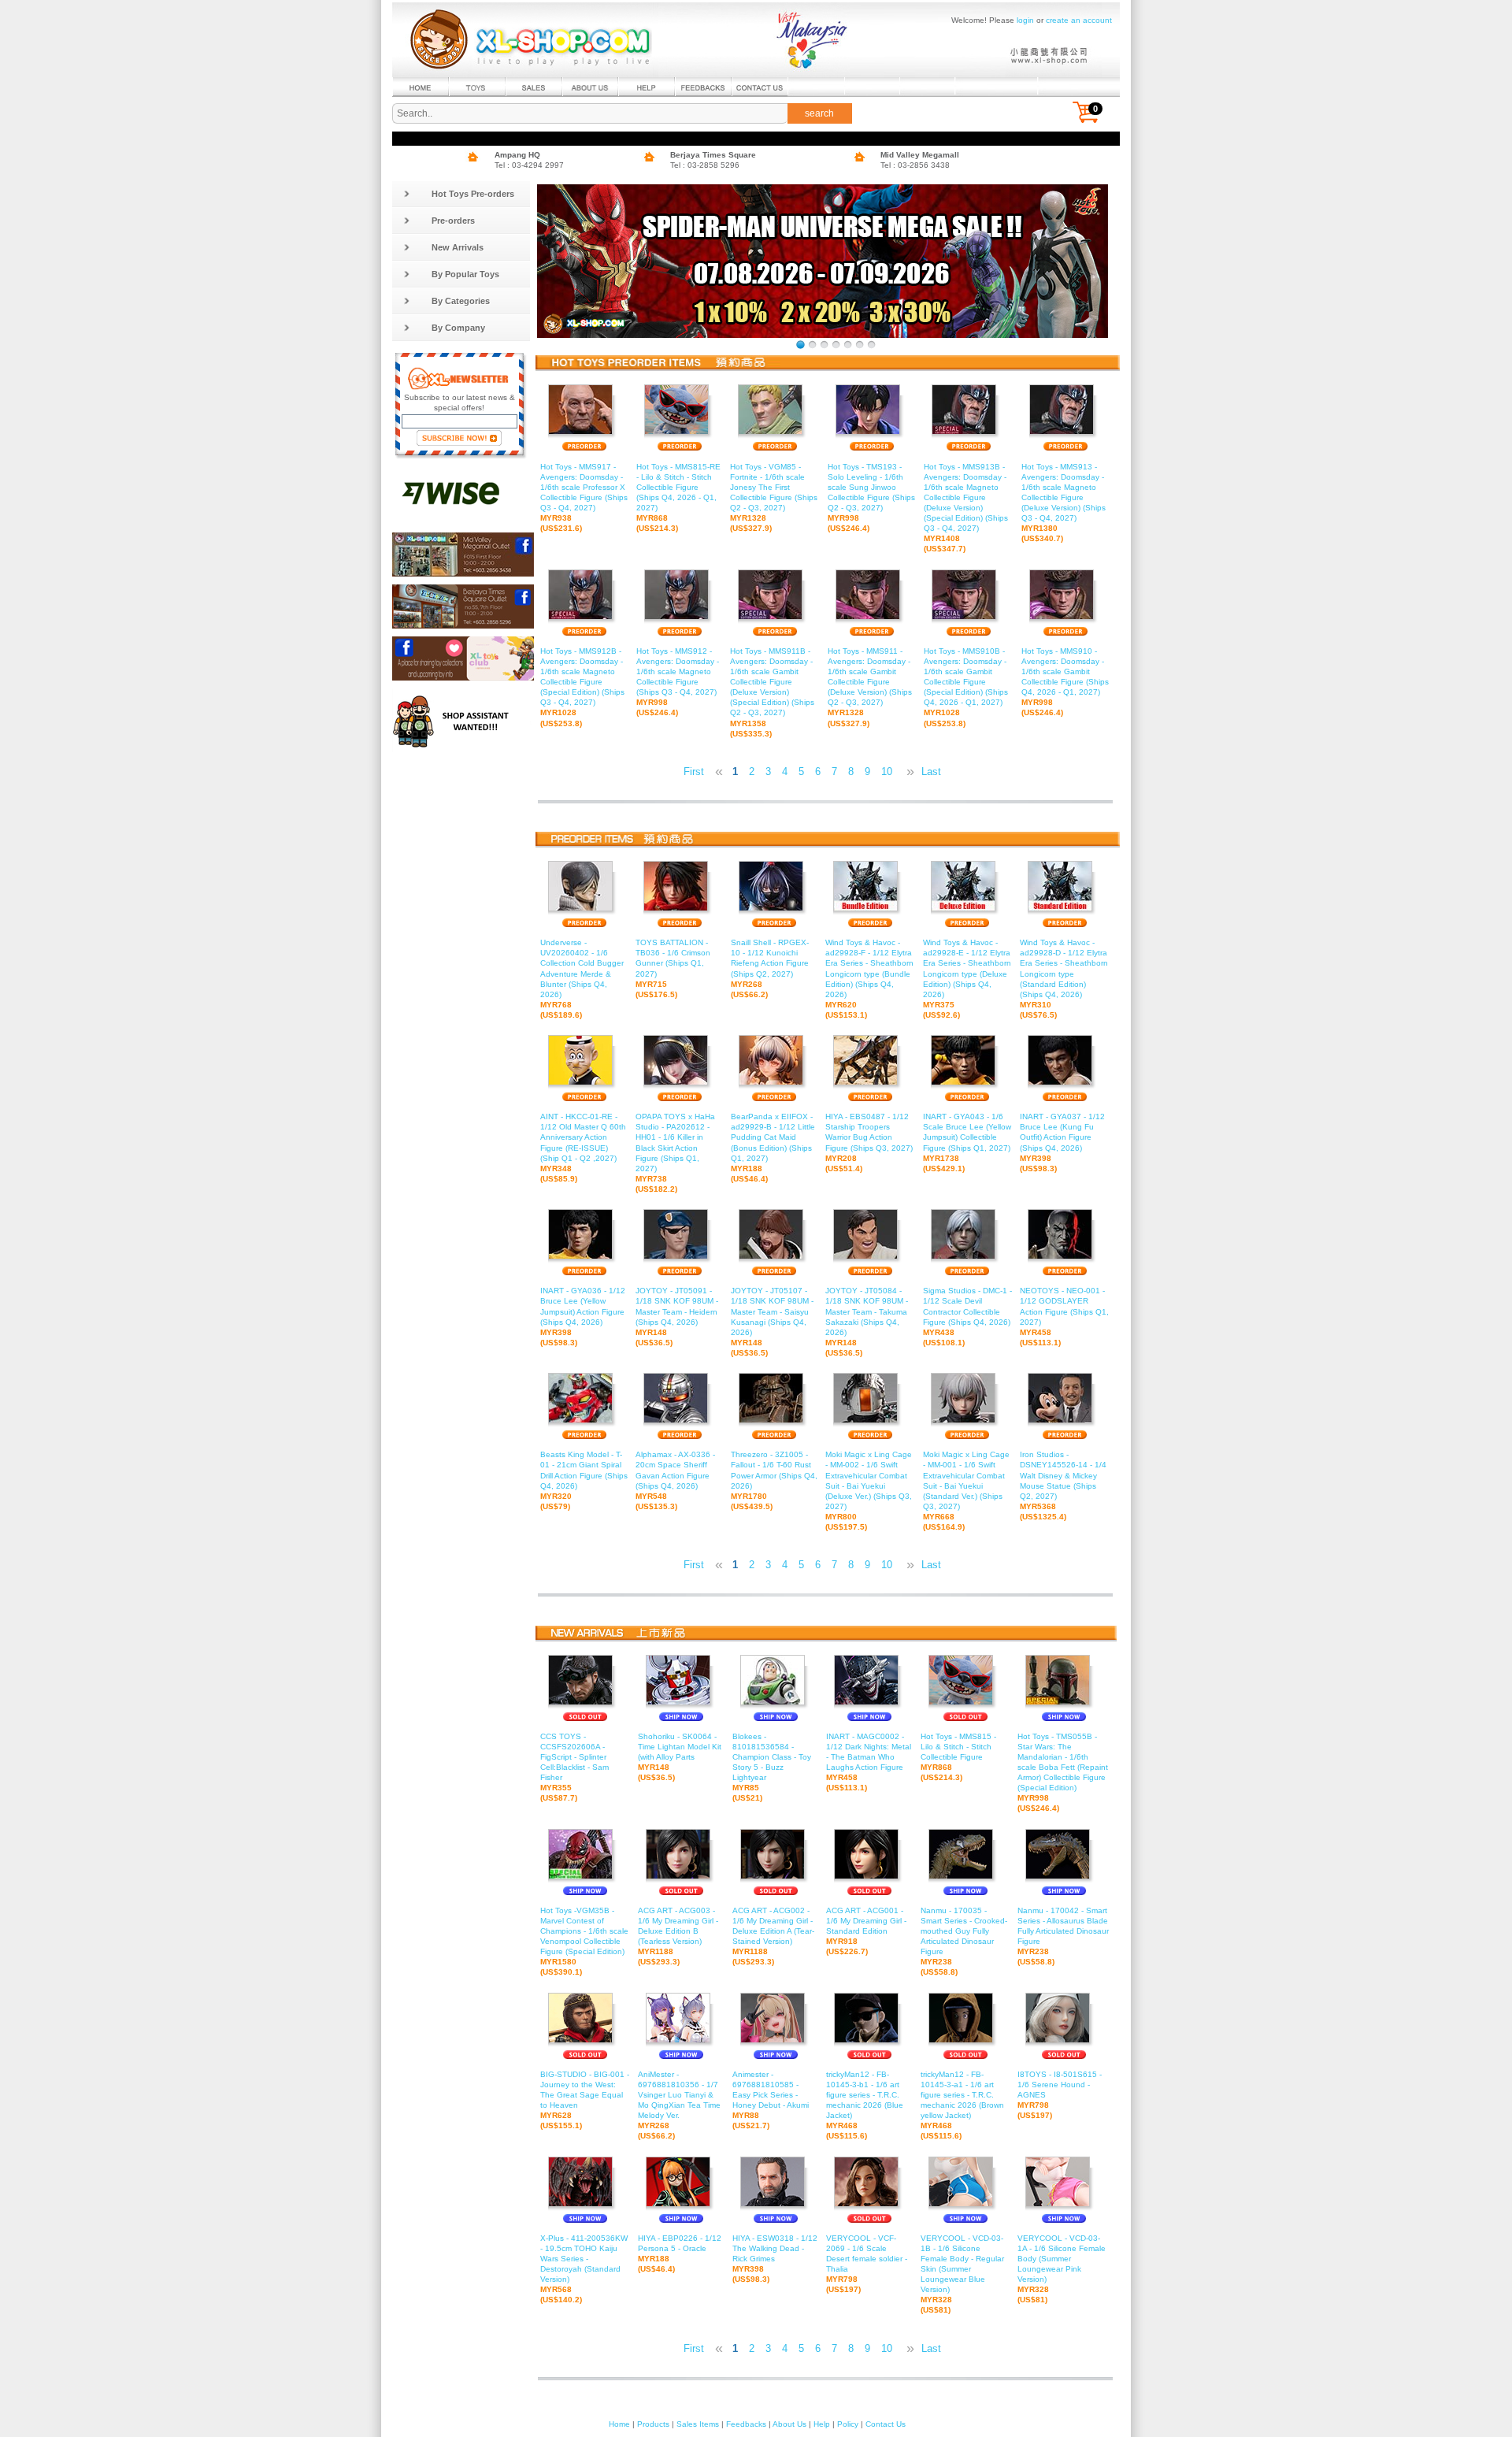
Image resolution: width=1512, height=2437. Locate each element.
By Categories (461, 301)
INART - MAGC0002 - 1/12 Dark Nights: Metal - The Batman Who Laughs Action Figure (869, 1762)
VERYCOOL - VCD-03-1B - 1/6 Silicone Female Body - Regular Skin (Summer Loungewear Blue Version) (962, 2274)
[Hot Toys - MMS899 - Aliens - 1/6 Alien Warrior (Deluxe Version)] (836, 345)
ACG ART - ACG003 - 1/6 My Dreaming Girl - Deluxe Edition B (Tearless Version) (678, 1936)
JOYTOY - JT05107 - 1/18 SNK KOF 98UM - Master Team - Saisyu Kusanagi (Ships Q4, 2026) (772, 1322)
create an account (1079, 20)
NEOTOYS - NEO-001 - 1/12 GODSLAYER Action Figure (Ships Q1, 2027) (1064, 1317)
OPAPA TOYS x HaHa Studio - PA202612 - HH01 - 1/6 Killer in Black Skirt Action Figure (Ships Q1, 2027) (675, 1153)
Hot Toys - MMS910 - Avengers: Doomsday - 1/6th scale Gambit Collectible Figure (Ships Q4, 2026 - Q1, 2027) (1065, 682)
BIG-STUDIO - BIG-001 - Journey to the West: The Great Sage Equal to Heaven (585, 2100)
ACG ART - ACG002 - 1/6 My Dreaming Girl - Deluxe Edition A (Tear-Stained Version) (773, 1936)
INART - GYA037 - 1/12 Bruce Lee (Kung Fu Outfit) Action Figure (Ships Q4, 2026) (1062, 1142)
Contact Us (886, 2424)
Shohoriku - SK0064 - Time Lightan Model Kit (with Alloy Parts (680, 1757)
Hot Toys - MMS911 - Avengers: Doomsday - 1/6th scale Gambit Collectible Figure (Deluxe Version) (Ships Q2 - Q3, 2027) (870, 687)
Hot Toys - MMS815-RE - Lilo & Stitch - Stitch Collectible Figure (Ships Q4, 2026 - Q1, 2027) (678, 497)
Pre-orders (453, 221)
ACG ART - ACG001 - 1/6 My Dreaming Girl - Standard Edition (866, 1931)
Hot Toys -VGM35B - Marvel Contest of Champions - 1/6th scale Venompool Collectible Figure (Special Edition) (584, 1942)
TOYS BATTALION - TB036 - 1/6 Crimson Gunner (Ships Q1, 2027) (673, 968)
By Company (458, 328)
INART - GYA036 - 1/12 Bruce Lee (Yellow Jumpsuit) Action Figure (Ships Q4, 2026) (583, 1317)
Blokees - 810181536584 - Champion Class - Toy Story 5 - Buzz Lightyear (772, 1767)
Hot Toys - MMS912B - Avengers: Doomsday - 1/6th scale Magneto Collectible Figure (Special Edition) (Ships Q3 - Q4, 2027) (582, 687)
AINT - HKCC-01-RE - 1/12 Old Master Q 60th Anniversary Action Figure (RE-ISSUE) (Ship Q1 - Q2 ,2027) (583, 1148)
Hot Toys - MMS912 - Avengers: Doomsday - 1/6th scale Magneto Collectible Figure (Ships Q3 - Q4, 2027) (678, 682)
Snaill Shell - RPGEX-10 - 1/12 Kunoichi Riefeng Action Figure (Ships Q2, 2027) (770, 968)
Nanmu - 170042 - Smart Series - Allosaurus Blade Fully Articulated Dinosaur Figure (1063, 1936)
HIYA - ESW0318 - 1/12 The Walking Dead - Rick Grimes (775, 2259)
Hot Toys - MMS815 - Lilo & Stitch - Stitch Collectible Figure (958, 1757)
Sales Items (698, 2424)
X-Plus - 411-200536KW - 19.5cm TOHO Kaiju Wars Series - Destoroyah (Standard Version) (584, 2269)
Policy (848, 2424)
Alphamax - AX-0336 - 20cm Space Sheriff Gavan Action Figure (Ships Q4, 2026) (675, 1480)
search (819, 113)
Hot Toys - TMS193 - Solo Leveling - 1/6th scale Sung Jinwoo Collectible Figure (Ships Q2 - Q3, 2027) (871, 497)
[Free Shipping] (871, 345)
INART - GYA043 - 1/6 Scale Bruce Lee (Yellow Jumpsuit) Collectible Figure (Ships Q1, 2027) (967, 1142)
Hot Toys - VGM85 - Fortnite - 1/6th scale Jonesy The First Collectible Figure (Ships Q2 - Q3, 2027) (774, 497)
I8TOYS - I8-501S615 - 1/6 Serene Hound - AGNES (1060, 2095)
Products (653, 2424)
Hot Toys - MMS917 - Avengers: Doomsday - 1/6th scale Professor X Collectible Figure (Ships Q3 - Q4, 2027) (584, 497)
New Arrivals (458, 247)
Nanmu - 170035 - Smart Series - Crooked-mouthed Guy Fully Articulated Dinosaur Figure (964, 1942)
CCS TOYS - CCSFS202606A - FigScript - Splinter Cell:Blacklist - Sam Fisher (574, 1767)
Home (619, 2424)
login (1025, 20)
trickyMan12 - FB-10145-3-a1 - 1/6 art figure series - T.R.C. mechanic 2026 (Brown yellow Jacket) (962, 2105)
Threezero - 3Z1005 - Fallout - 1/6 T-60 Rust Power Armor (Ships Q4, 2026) (774, 1480)
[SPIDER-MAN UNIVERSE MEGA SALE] (800, 345)
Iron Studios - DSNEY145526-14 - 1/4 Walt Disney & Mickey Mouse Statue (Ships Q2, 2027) (1063, 1486)
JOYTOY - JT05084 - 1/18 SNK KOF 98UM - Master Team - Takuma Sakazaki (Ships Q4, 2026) (867, 1322)
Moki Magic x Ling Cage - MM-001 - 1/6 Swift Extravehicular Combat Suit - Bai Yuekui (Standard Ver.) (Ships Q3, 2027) (966, 1491)
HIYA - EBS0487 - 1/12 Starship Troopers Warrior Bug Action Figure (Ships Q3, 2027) (869, 1142)
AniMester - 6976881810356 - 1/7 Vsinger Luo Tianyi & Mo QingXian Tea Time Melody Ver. (679, 2105)
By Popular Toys (465, 274)
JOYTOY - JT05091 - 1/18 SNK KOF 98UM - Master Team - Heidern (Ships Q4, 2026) (677, 1317)
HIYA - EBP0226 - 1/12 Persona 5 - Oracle (680, 2253)
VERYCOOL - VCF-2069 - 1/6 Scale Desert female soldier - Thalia (867, 2264)
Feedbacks (746, 2424)
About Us (789, 2424)
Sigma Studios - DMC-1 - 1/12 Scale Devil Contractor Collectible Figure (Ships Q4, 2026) (967, 1317)
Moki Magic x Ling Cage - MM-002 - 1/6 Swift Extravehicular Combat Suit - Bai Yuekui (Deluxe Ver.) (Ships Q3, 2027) (869, 1491)
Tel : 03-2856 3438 (915, 165)
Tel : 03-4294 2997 (529, 165)
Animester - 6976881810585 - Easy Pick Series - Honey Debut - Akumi (771, 2100)
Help (822, 2424)
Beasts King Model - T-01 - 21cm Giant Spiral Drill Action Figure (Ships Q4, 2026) (584, 1480)
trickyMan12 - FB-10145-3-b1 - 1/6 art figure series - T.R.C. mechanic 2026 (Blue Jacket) (865, 2105)
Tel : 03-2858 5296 (705, 165)
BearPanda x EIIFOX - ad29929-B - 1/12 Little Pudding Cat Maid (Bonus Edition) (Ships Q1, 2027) (773, 1148)
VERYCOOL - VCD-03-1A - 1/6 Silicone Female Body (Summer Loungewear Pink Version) (1062, 2269)
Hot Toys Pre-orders (473, 194)
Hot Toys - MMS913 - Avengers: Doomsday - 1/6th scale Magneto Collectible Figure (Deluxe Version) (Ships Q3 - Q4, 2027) (1064, 503)
